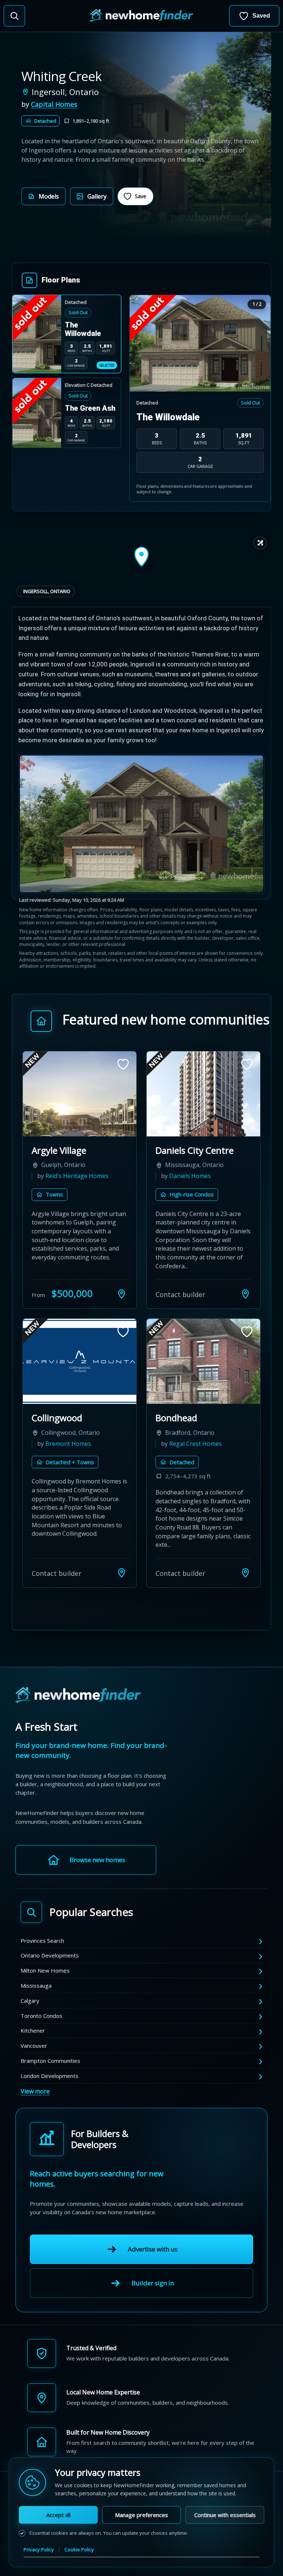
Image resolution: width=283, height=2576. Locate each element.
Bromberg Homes (194, 1176)
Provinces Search (42, 1943)
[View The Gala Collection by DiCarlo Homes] (80, 1372)
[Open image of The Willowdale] (200, 344)
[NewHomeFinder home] (78, 1698)
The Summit (57, 1150)
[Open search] (14, 16)
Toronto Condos (41, 2018)
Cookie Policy (79, 2549)
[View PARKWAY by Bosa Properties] (203, 1372)
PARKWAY (176, 1429)
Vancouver (34, 2048)
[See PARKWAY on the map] (245, 1575)
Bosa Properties (192, 1455)
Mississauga (36, 1988)
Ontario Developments (50, 1958)
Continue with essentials (225, 2515)
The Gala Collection (71, 1429)
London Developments (50, 2078)
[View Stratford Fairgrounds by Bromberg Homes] (203, 1094)
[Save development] (123, 1064)
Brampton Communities (50, 2063)
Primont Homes (67, 1176)
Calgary (30, 2003)
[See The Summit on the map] (122, 1305)
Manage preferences (141, 2515)
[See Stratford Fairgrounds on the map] (245, 1305)
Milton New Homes (45, 1973)
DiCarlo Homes (66, 1455)
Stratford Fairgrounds (200, 1150)
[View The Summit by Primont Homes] (80, 1094)
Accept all (58, 2515)
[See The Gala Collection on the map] (122, 1575)
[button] (43, 196)
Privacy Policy (39, 2549)
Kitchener (33, 2033)
